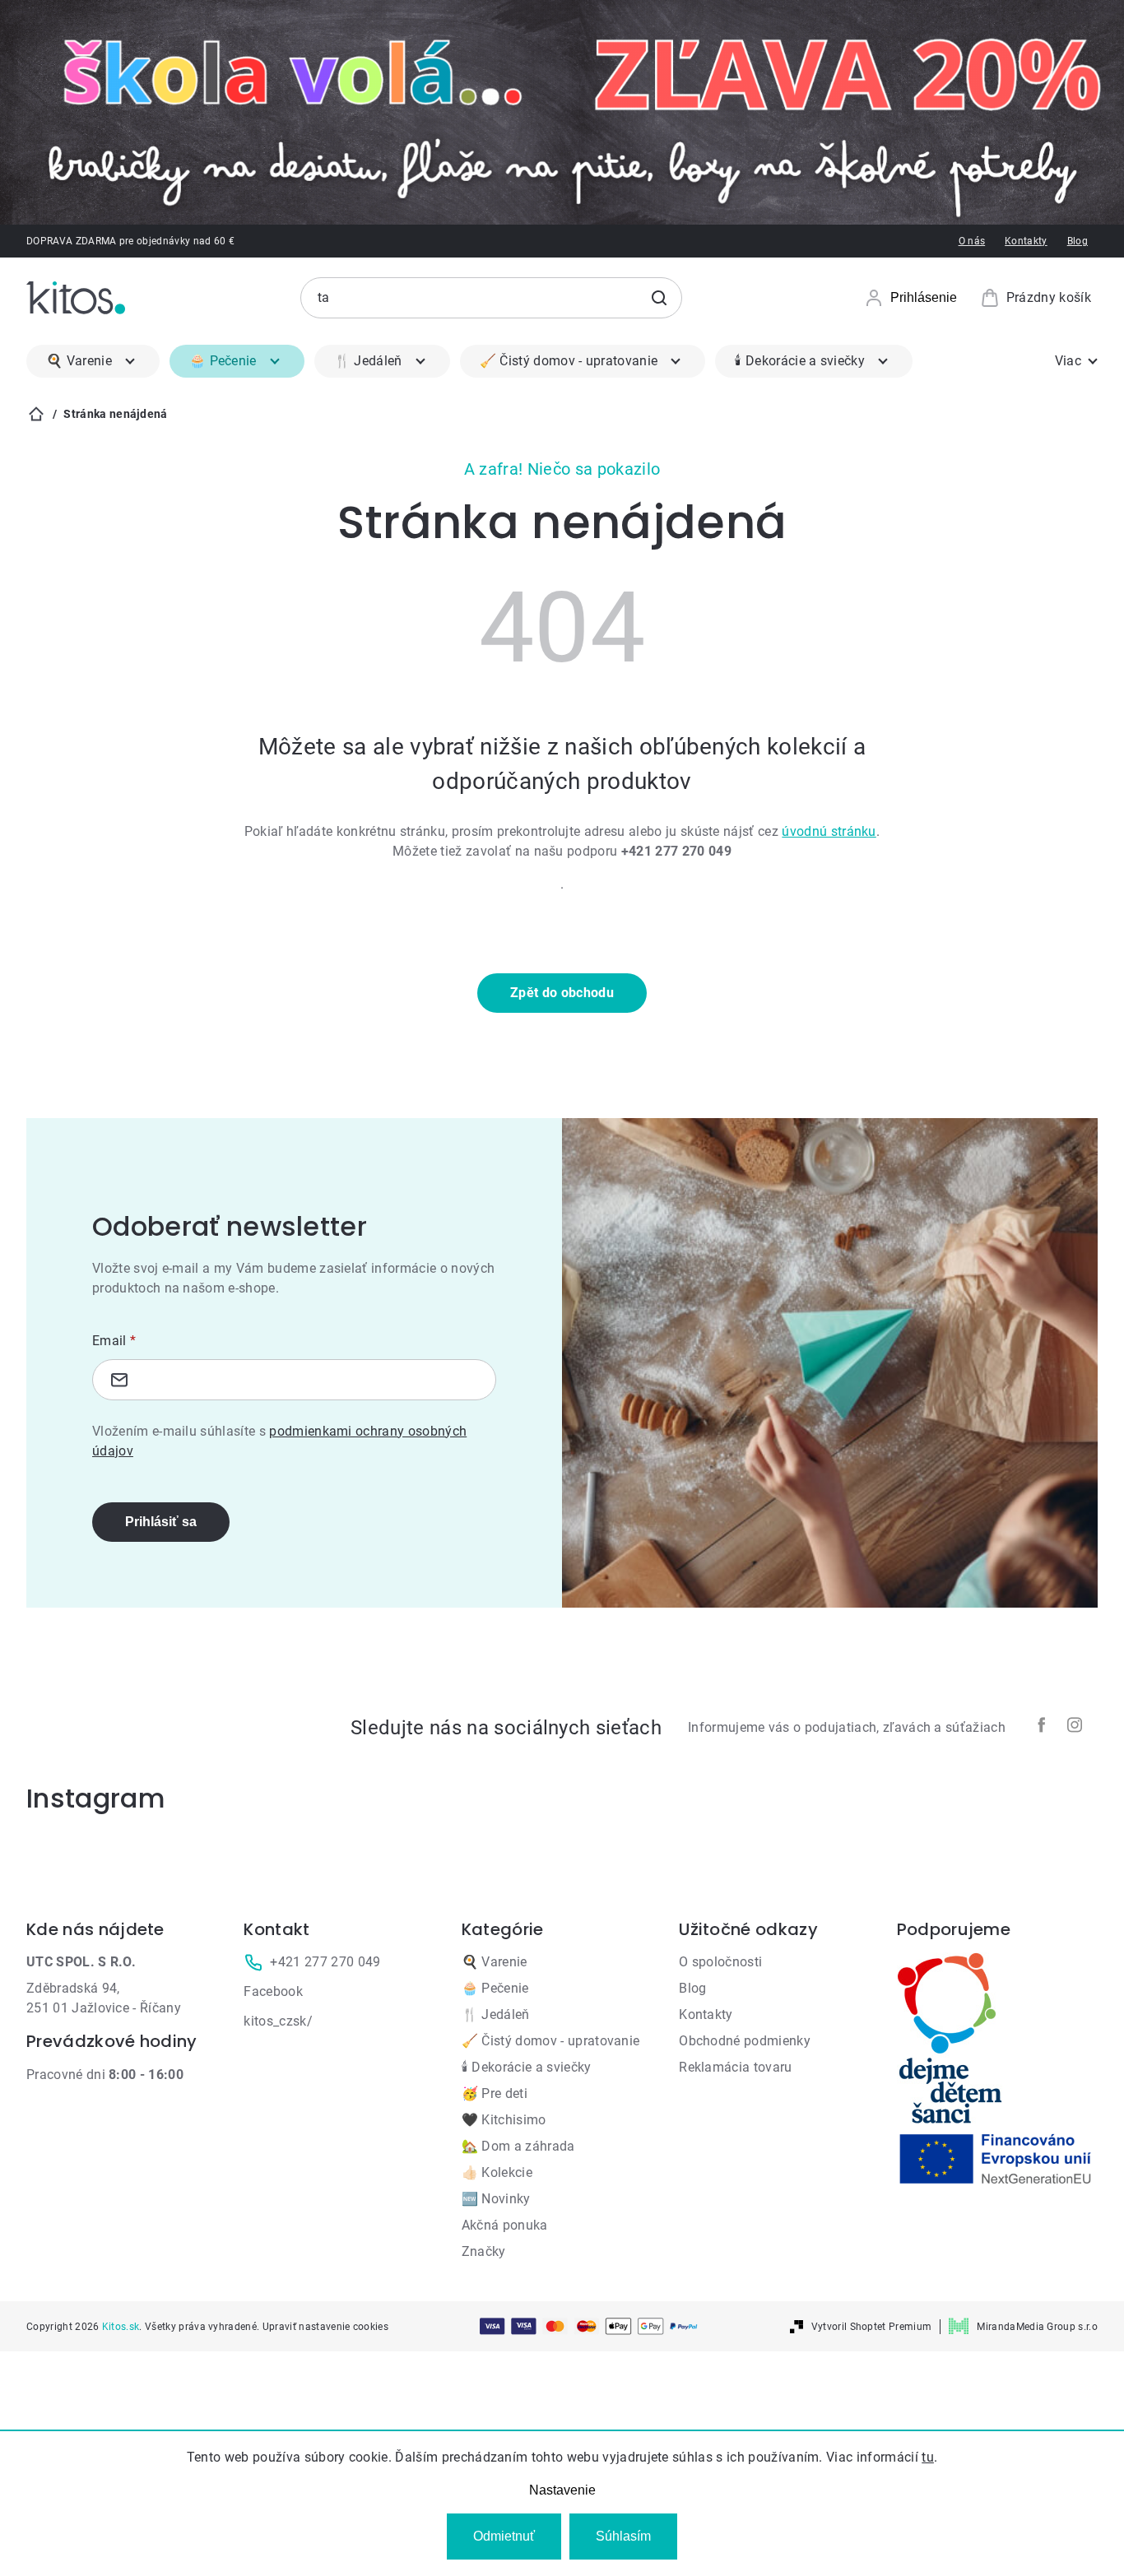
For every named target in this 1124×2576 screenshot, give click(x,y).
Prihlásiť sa (161, 1522)
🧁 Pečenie (495, 1988)
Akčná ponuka (505, 2225)
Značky (484, 2251)
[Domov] (36, 414)
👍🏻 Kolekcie (497, 2172)
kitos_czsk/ (278, 2021)
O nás (972, 241)
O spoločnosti (720, 1962)
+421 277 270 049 (325, 1962)
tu (928, 2457)
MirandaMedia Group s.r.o (1037, 2327)
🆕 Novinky (496, 2199)
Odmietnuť (504, 2536)
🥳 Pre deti (495, 2093)
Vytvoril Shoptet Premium (872, 2327)
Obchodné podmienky (745, 2041)
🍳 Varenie (495, 1962)
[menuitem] (93, 361)
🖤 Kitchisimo (504, 2120)
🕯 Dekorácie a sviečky (527, 2067)
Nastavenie (562, 2490)
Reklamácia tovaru (735, 2067)
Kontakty (1026, 241)
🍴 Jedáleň (496, 2014)
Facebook (273, 1991)
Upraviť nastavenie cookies (325, 2327)
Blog (1078, 241)
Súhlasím (623, 2536)
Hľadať (659, 298)
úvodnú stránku (829, 831)
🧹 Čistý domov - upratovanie (551, 2041)
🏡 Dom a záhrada (518, 2146)
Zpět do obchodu (562, 993)
